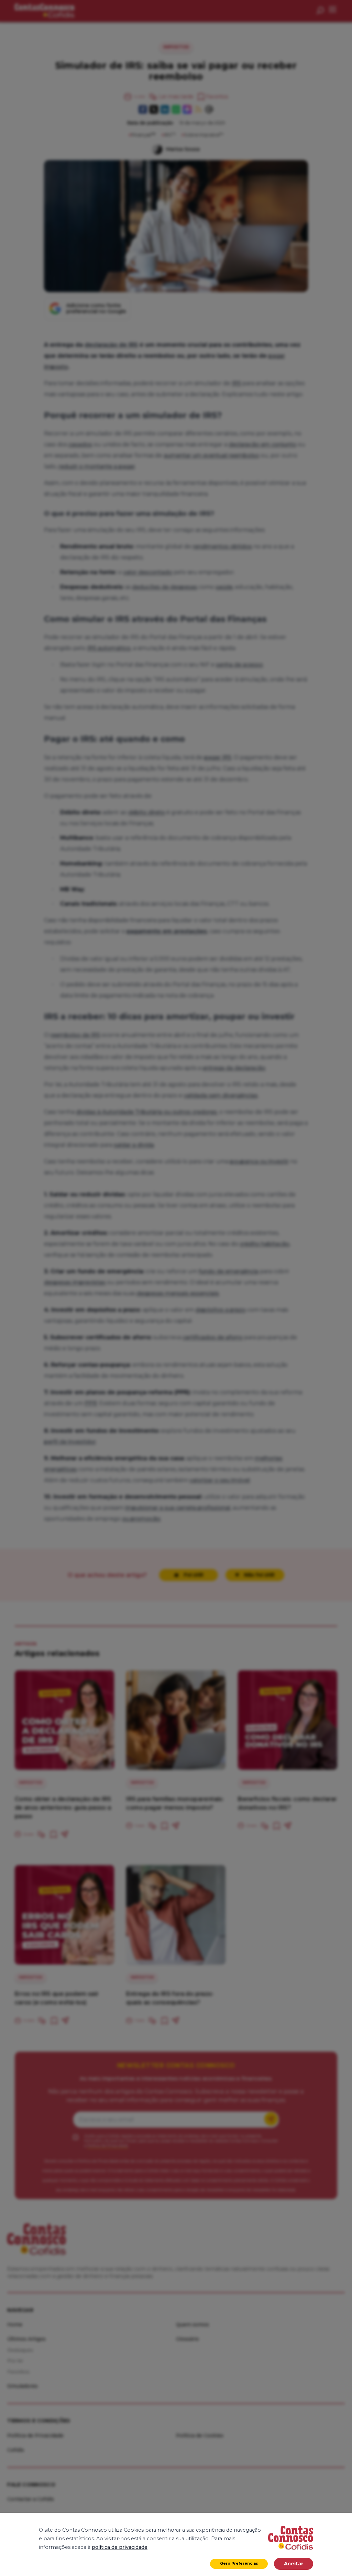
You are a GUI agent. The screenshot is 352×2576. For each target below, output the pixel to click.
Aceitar (294, 2564)
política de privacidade (120, 2547)
